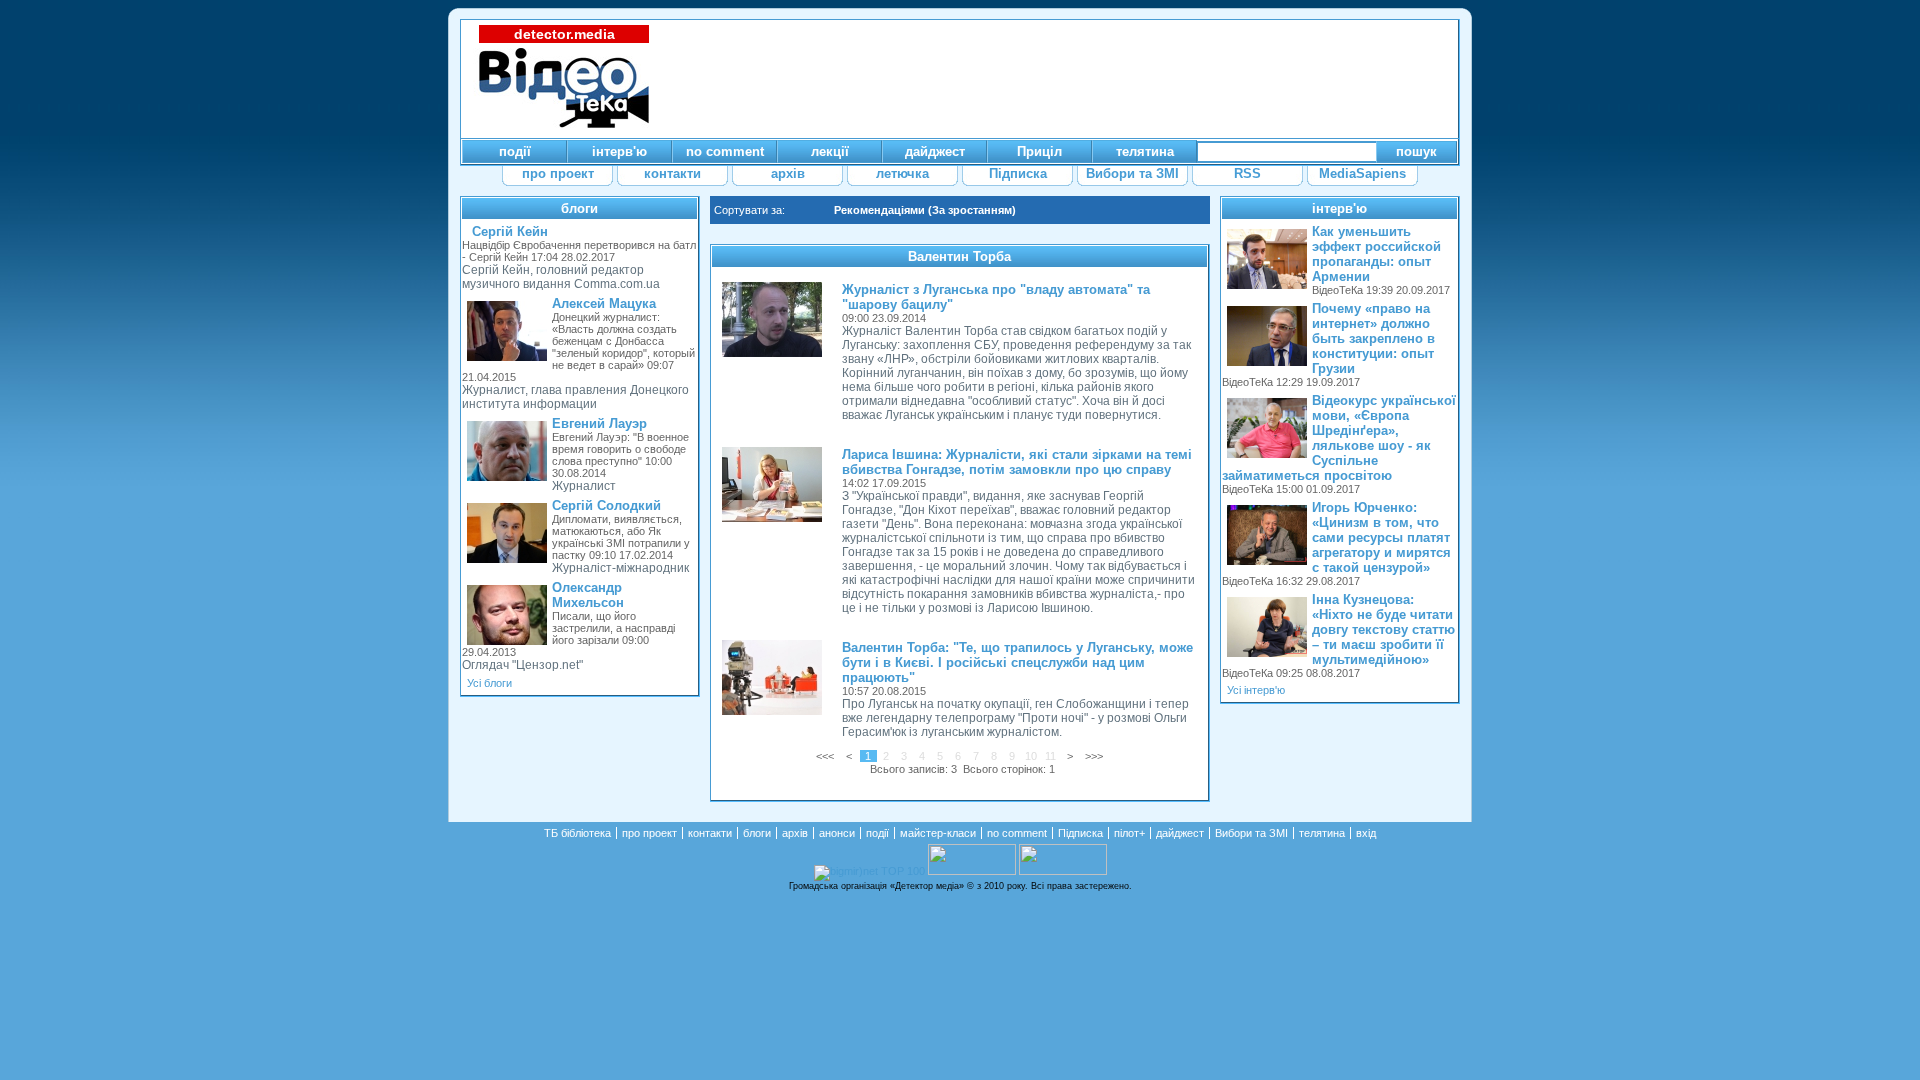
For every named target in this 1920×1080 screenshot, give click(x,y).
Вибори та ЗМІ (1251, 833)
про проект (649, 833)
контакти (710, 833)
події (877, 833)
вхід (1366, 833)
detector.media (564, 34)
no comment (1017, 833)
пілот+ (1129, 833)
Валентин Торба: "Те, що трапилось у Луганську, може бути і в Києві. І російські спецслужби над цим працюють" (1017, 662)
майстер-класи (938, 833)
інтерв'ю (1339, 208)
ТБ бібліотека (577, 833)
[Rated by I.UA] (972, 871)
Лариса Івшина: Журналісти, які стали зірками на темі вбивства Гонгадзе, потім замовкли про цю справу (1017, 462)
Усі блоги (489, 683)
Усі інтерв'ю (1256, 690)
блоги (579, 208)
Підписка (1080, 833)
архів (795, 833)
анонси (837, 833)
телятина (1322, 833)
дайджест (1180, 833)
